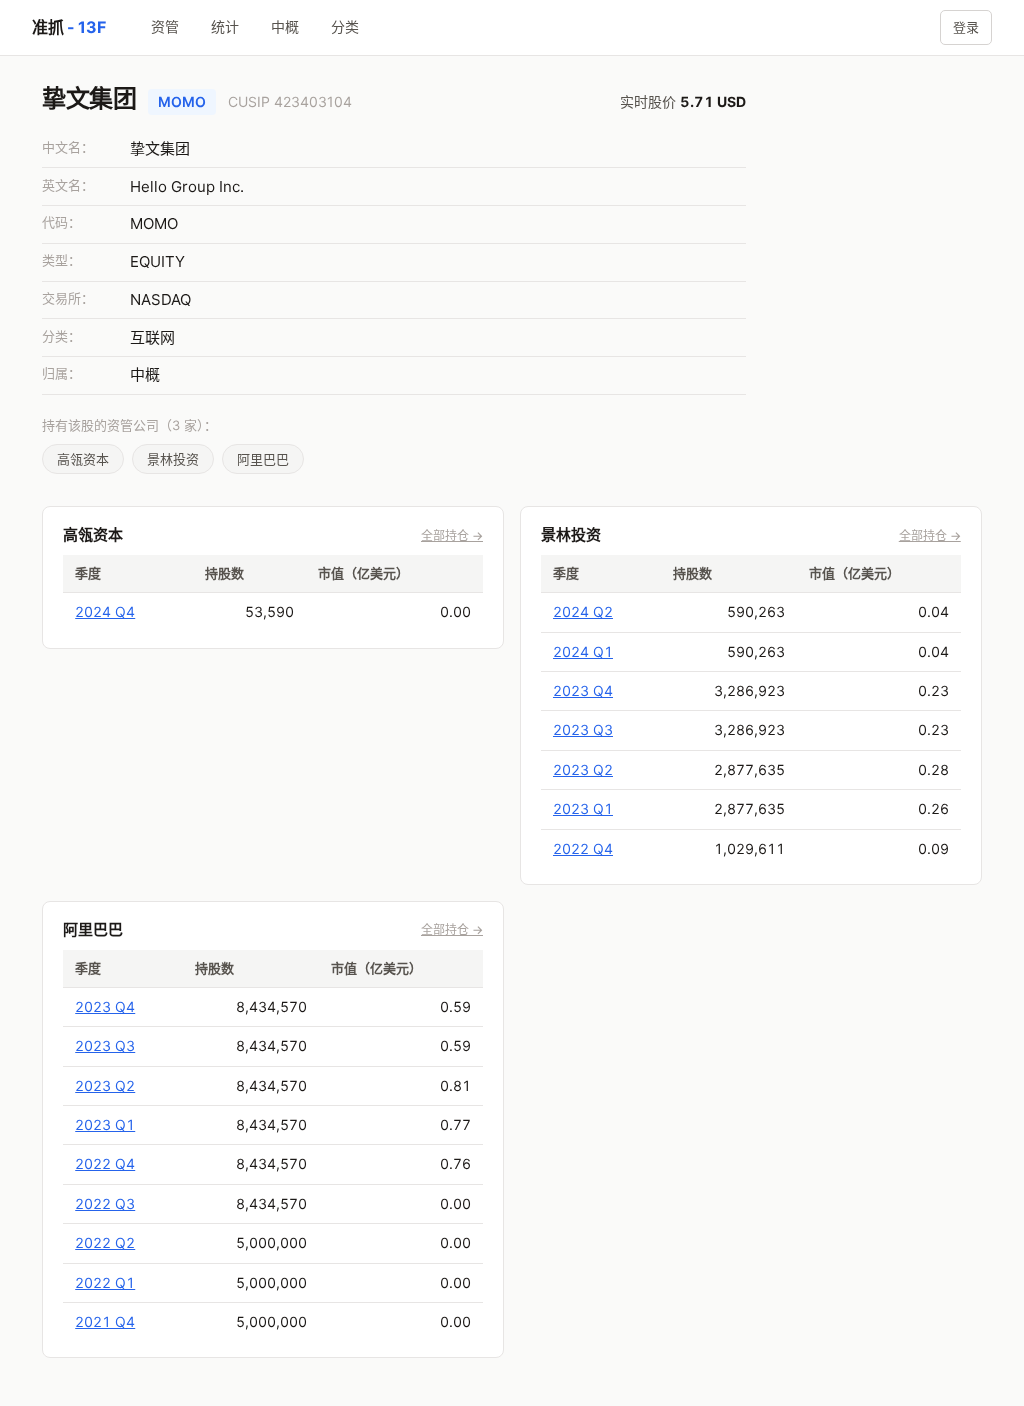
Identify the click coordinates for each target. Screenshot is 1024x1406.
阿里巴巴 (263, 459)
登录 (966, 27)
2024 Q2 (583, 611)
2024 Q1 (583, 651)
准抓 (68, 27)
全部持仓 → (452, 535)
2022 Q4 (583, 848)
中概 (285, 26)
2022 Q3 (105, 1203)
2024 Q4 (105, 611)
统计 (225, 26)
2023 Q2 (583, 769)
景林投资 (173, 459)
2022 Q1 (105, 1282)
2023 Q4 (583, 690)
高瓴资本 (83, 459)
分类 (345, 26)
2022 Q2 (105, 1242)
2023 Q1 (583, 808)
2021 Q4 (105, 1321)
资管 (165, 26)
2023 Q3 (583, 729)
